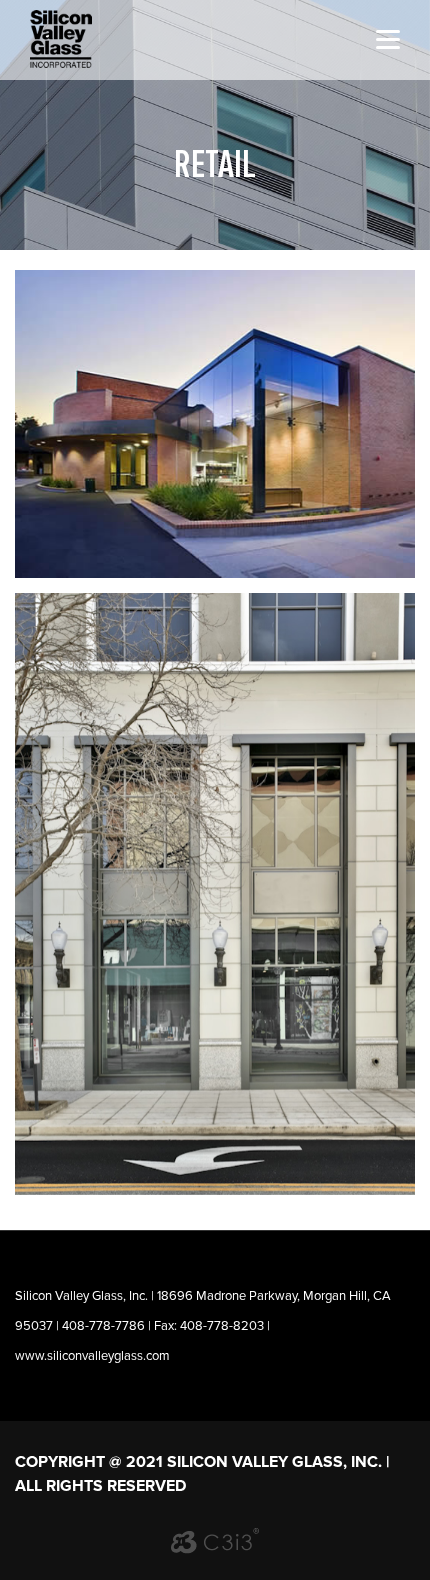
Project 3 (215, 424)
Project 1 (214, 893)
